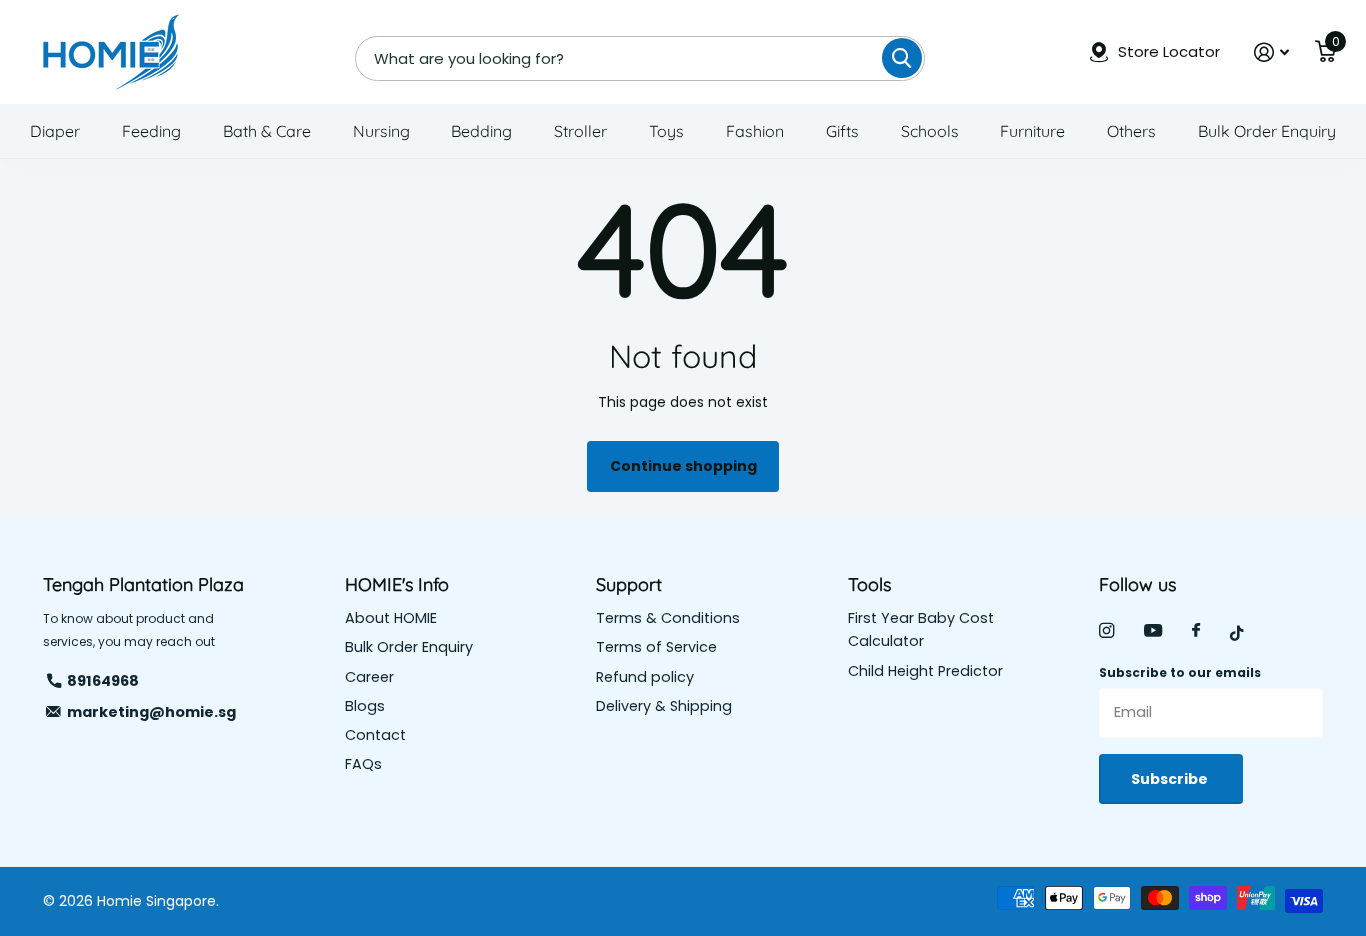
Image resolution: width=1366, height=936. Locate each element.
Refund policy (645, 677)
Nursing (381, 131)
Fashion (755, 131)
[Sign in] (1271, 52)
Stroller (580, 131)
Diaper (55, 131)
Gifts (842, 131)
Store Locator (1169, 51)
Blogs (365, 706)
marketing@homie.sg (151, 712)
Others (1131, 131)
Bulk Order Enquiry (1267, 131)
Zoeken (902, 58)
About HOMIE (391, 618)
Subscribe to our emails (1180, 672)
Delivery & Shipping (664, 706)
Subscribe (1171, 779)
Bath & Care (267, 131)
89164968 (103, 681)
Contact (375, 735)
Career (369, 677)
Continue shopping (683, 466)
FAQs (363, 764)
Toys (666, 131)
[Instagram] (1106, 630)
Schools (930, 131)
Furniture (1032, 131)
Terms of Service (656, 647)
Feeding (151, 131)
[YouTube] (1153, 631)
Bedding (481, 131)
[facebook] (1196, 631)
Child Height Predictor (925, 671)
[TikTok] (1237, 633)
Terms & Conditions (668, 618)
